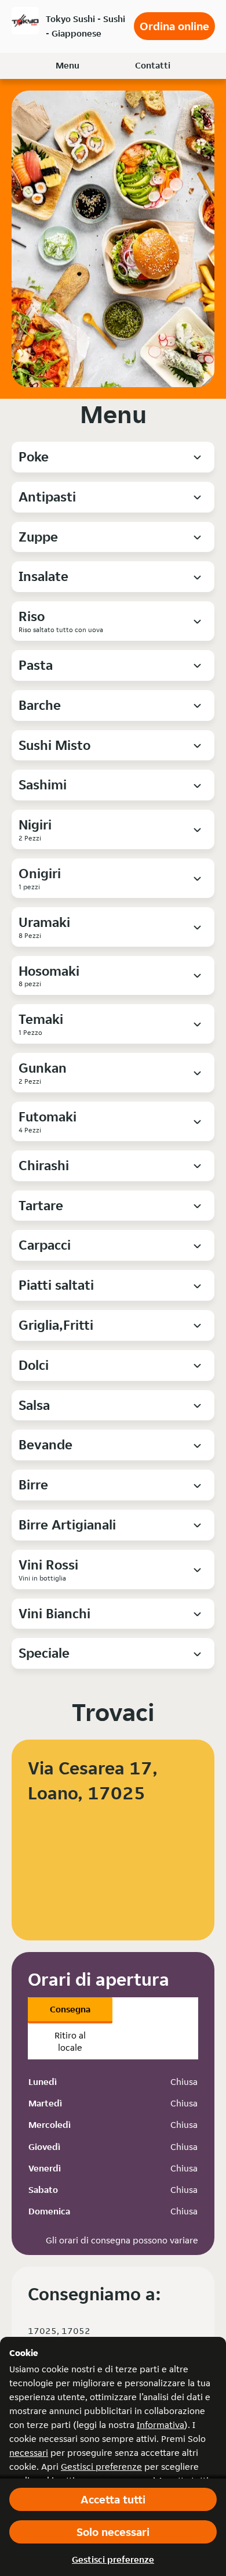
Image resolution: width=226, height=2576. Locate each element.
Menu (68, 65)
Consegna (70, 2009)
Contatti (153, 65)
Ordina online (174, 26)
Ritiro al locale (70, 2041)
